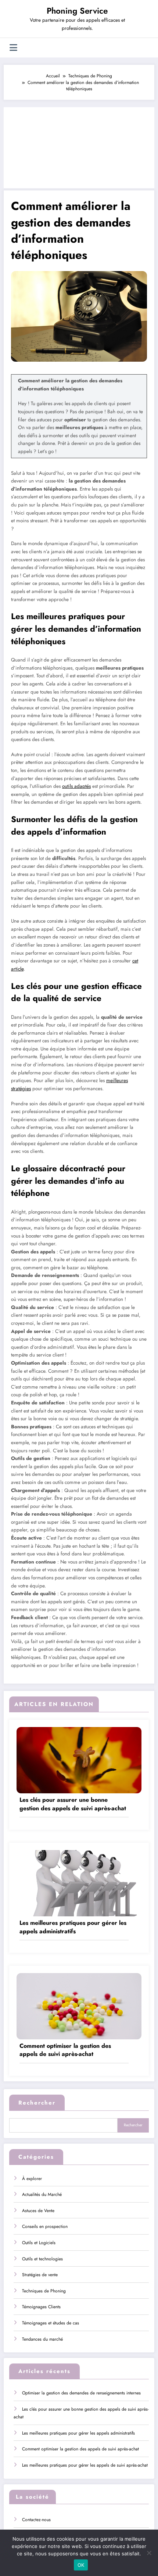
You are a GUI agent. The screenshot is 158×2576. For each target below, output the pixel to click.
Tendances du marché (42, 2339)
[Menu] (13, 48)
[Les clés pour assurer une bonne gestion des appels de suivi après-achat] (79, 1760)
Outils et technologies (42, 2259)
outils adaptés (76, 786)
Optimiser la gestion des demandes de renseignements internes (81, 2393)
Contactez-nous (36, 2520)
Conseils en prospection (45, 2226)
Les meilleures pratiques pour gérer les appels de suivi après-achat (85, 2465)
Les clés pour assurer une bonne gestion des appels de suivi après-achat (73, 1804)
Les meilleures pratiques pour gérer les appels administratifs (73, 1927)
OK (81, 2565)
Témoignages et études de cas (51, 2323)
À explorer (32, 2179)
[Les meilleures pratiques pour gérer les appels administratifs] (79, 1883)
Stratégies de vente (40, 2275)
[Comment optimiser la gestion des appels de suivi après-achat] (79, 2006)
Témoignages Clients (41, 2307)
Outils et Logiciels (39, 2243)
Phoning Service (77, 11)
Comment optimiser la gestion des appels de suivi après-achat (65, 2050)
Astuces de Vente (38, 2211)
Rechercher (37, 2103)
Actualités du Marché (42, 2194)
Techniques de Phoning (44, 2291)
